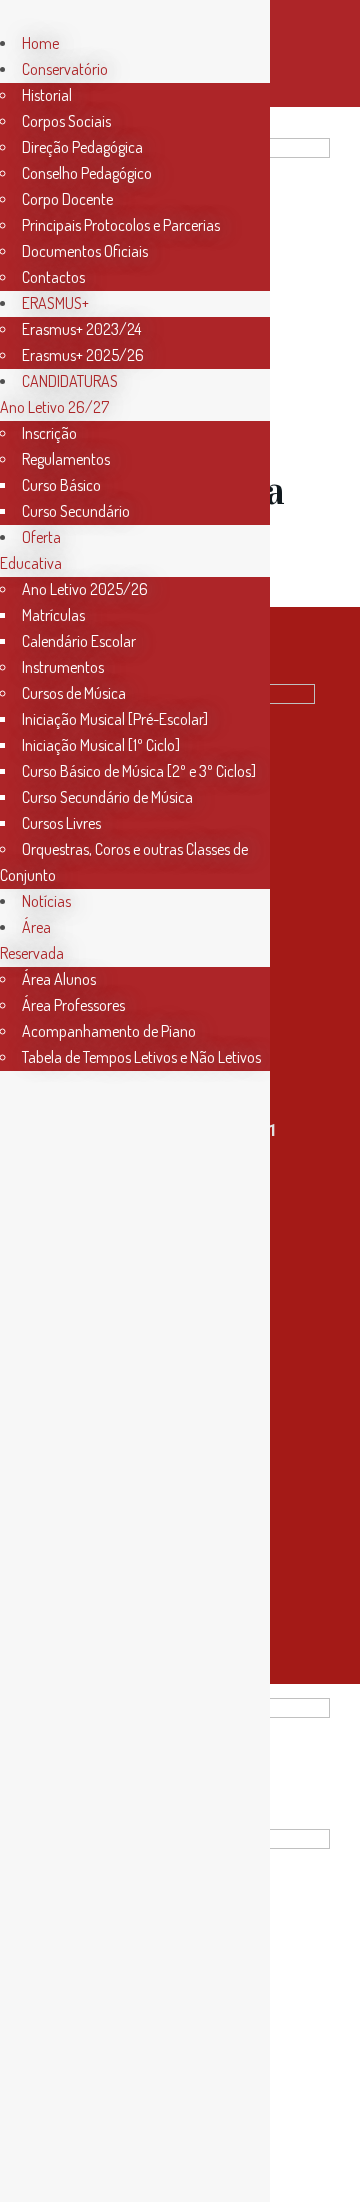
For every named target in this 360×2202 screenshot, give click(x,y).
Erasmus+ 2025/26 (83, 355)
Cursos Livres (61, 823)
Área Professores (73, 1005)
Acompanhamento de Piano (109, 1031)
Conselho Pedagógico (87, 173)
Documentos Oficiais (85, 251)
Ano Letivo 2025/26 (85, 589)
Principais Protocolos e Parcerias (121, 225)
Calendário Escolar (79, 641)
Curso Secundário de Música (107, 797)
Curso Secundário (76, 511)
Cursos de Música (74, 693)
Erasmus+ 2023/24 (81, 329)
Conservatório (65, 69)
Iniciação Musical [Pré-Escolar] (115, 719)
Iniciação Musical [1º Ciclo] (101, 745)
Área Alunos (59, 979)
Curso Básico (61, 485)
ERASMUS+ (55, 303)
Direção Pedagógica (82, 147)
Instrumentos (63, 667)
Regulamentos (66, 459)
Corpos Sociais (66, 121)
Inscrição (49, 433)
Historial (47, 95)
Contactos (53, 277)
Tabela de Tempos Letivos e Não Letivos (141, 1057)
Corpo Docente (67, 199)
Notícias (46, 901)
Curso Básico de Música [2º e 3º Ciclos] (139, 771)
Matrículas (53, 615)
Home (40, 43)
